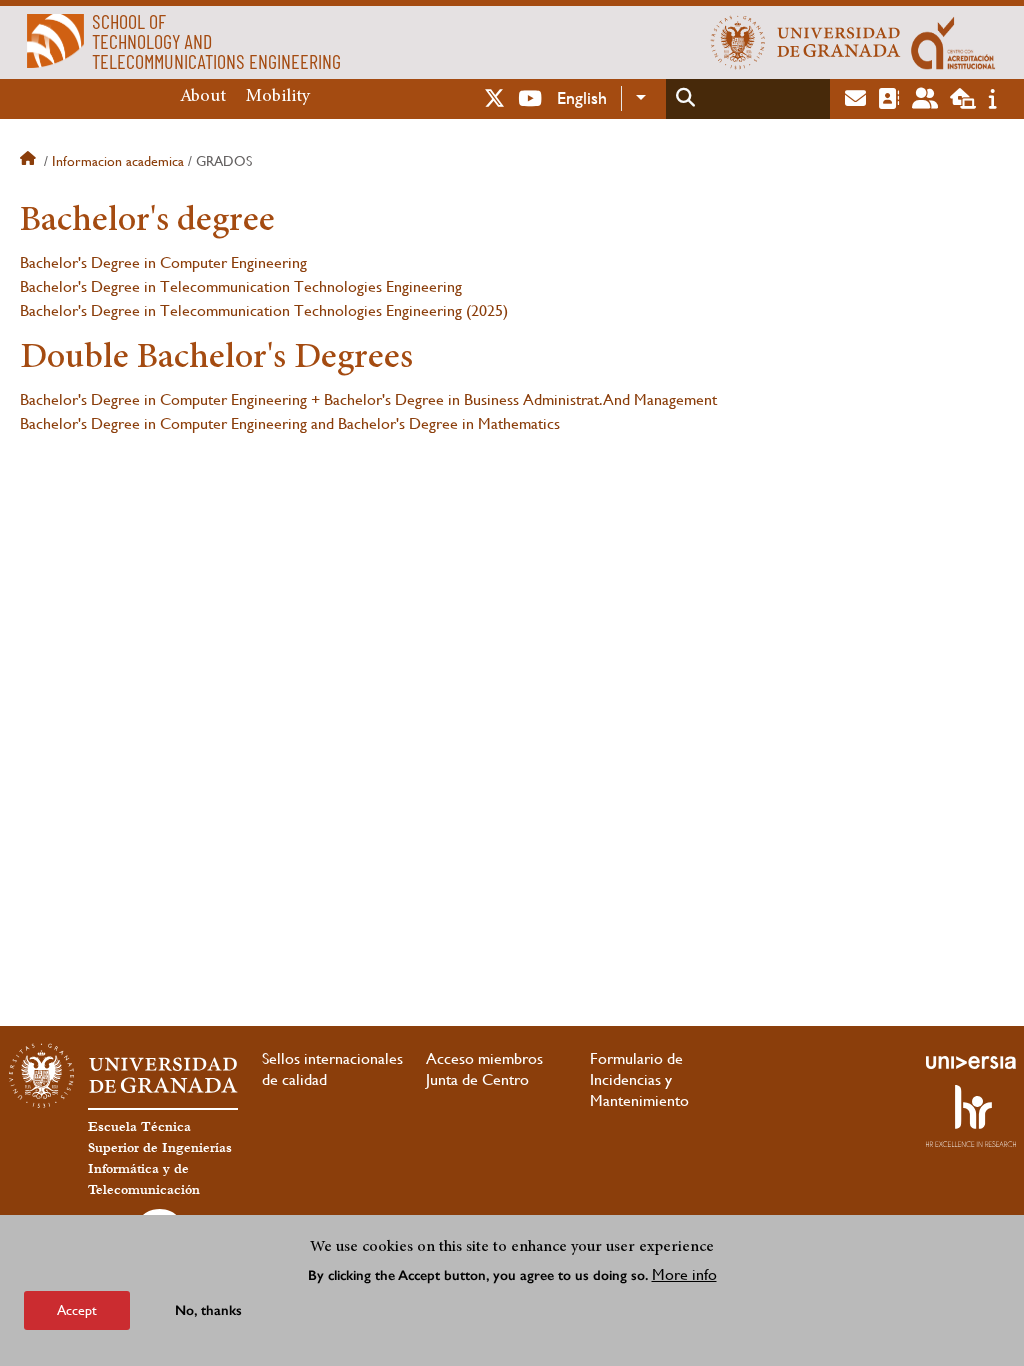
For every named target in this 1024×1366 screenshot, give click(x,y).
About (203, 97)
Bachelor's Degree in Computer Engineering (163, 262)
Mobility (278, 97)
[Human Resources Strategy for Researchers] (971, 1116)
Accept (77, 1310)
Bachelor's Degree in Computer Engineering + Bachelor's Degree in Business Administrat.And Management (368, 399)
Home (30, 161)
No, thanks (208, 1310)
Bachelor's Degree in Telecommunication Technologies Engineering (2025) (264, 310)
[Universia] (971, 1062)
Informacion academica (118, 161)
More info (684, 1274)
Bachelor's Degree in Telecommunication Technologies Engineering (241, 286)
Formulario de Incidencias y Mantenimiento (639, 1079)
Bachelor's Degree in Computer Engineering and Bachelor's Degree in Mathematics (290, 423)
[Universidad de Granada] (806, 42)
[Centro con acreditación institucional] (953, 42)
